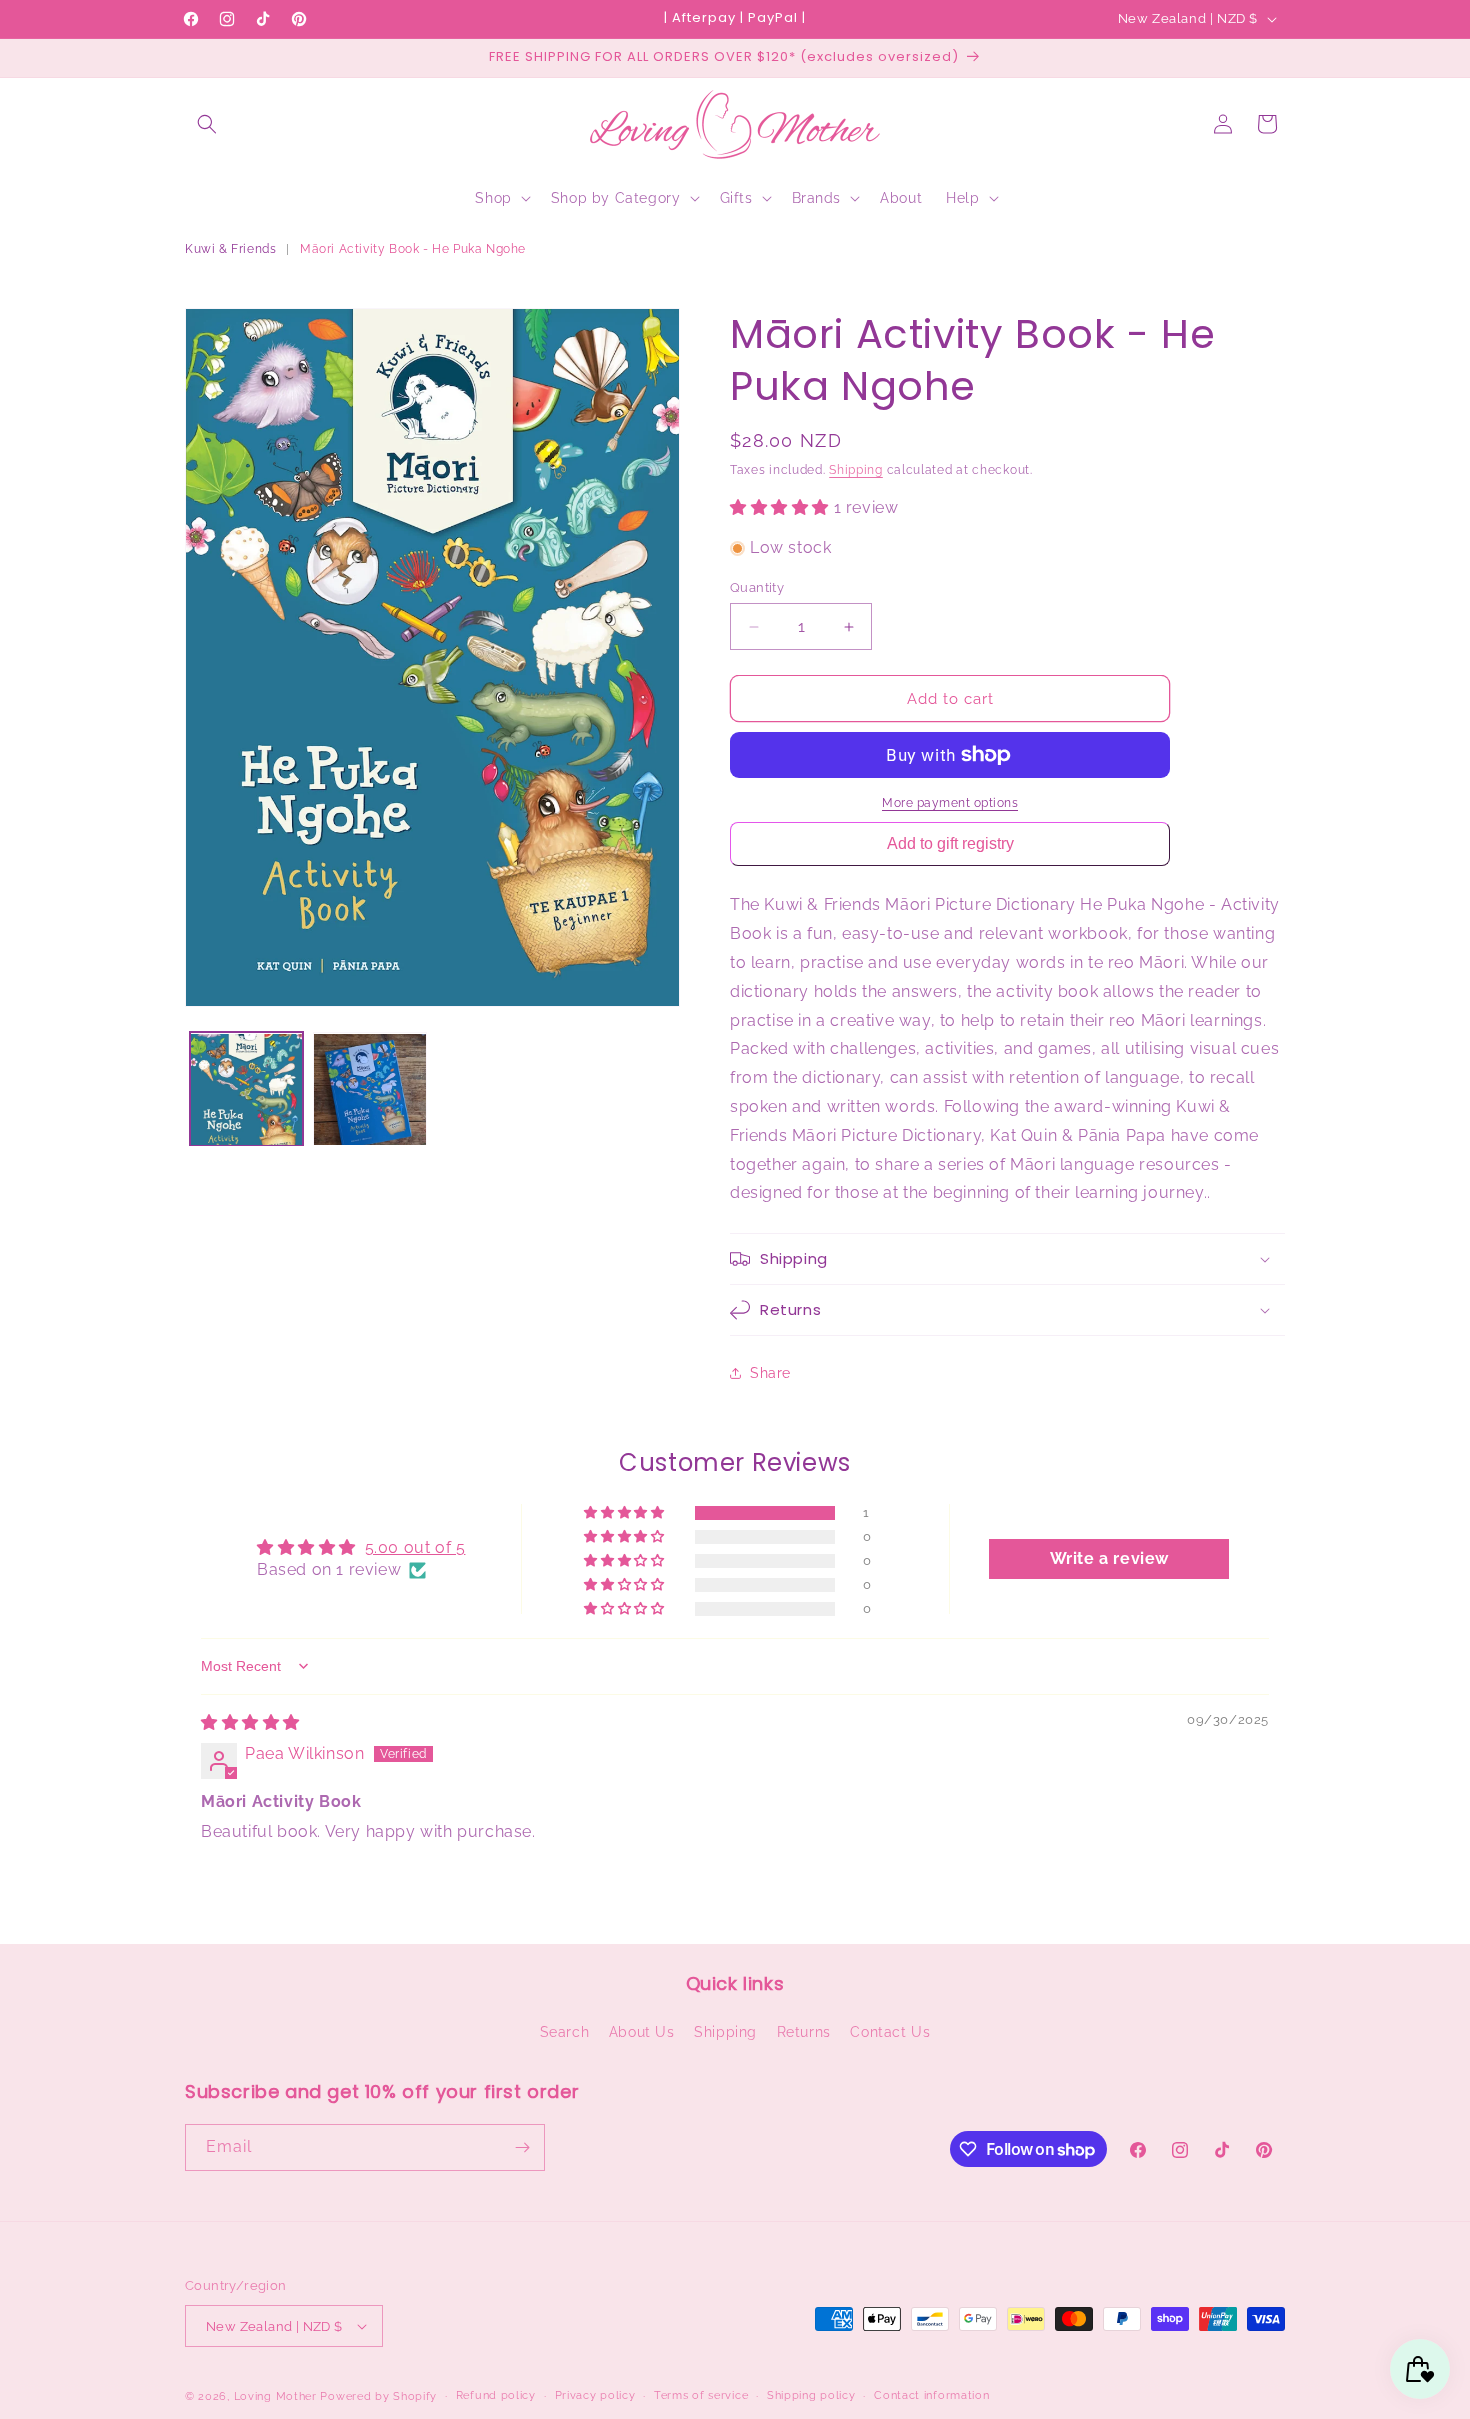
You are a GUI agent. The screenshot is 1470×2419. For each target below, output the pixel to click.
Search (565, 2032)
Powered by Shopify (378, 2396)
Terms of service (701, 2395)
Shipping (856, 470)
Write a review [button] (1109, 1558)
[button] (207, 124)
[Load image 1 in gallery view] (246, 1089)
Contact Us (890, 2032)
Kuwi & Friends (230, 249)
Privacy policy (595, 2395)
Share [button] (770, 1373)
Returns (804, 2032)
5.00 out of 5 (415, 1547)
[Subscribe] (522, 2147)
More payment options (950, 803)
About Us (642, 2032)
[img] (250, 1722)
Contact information (931, 2395)
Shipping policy (811, 2395)
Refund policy (496, 2395)
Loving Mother (275, 2396)
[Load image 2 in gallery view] (369, 1089)
